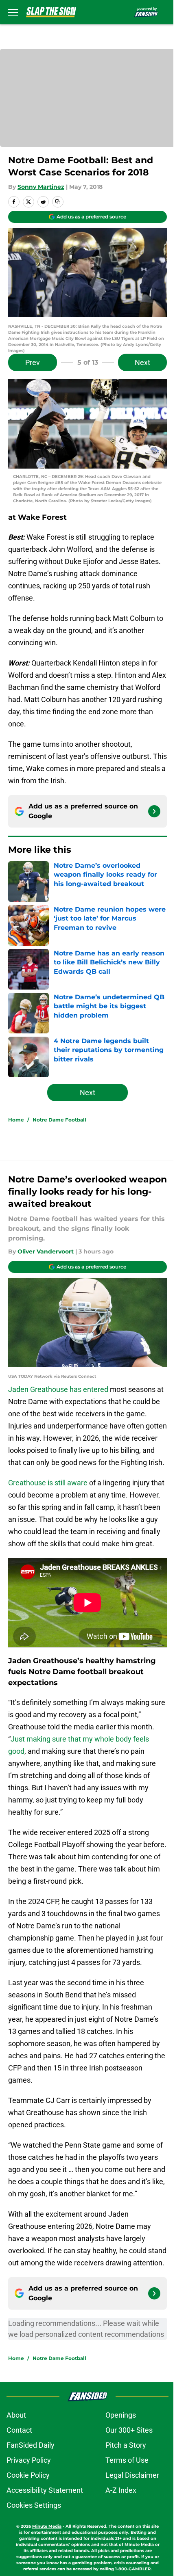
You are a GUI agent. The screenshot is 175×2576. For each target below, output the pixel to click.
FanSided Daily (31, 2445)
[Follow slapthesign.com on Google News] (154, 811)
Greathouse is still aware (48, 1483)
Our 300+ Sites (129, 2430)
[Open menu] (13, 12)
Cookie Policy (28, 2475)
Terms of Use (127, 2460)
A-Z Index (121, 2490)
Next (142, 362)
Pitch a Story (126, 2445)
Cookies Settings (34, 2505)
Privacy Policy (29, 2460)
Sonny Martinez (41, 187)
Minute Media (47, 2526)
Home (16, 1120)
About (16, 2415)
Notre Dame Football (59, 1120)
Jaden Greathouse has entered (58, 1389)
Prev (33, 362)
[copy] (58, 202)
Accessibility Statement (45, 2490)
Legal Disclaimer (132, 2475)
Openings (121, 2415)
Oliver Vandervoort (46, 1251)
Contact (19, 2430)
